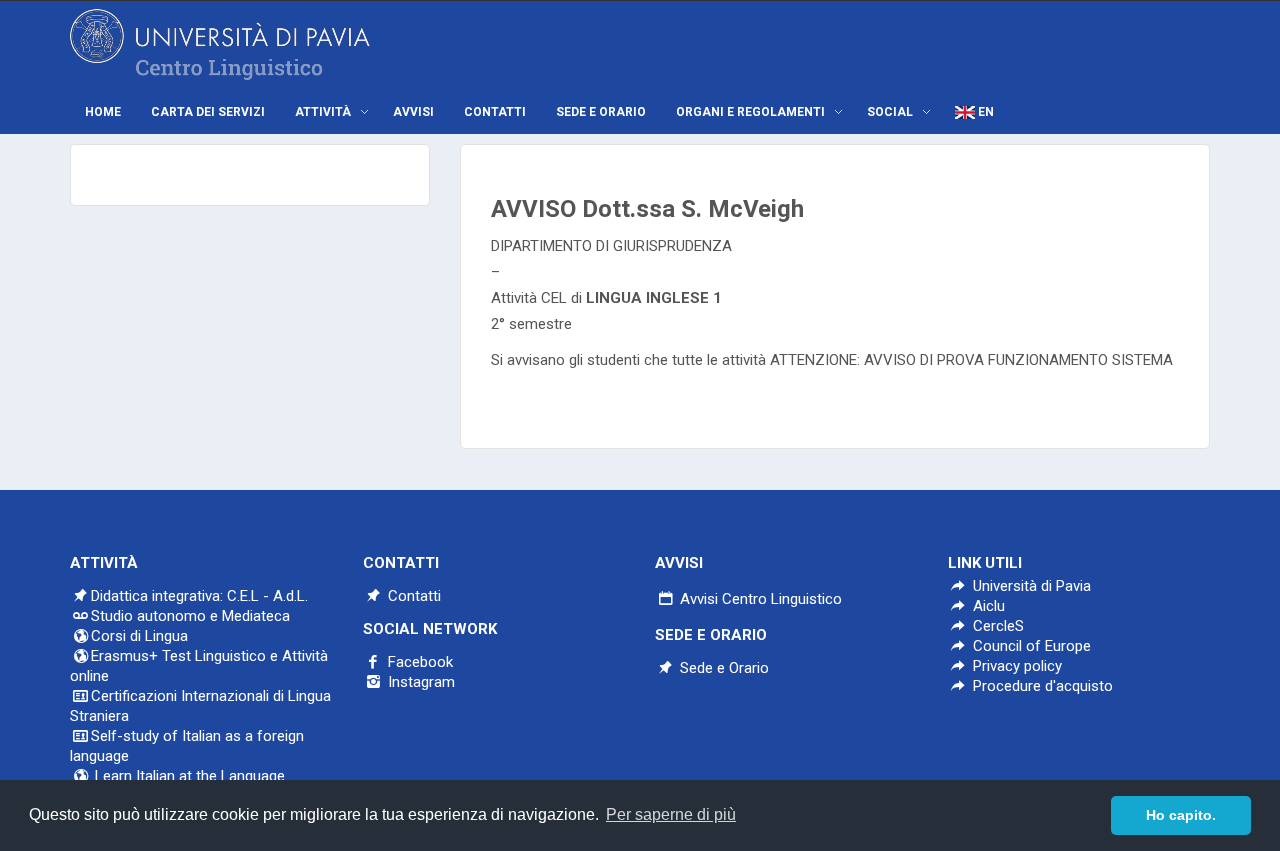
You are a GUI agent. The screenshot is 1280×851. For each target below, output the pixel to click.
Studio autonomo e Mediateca (190, 616)
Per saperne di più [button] (671, 814)
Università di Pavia (1032, 586)
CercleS (996, 626)
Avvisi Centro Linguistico (759, 599)
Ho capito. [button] (1181, 815)
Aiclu (987, 606)
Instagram (419, 682)
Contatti (412, 596)
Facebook (418, 662)
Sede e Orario (722, 668)
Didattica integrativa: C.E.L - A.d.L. (199, 596)
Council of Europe (1030, 646)
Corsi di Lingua (139, 636)
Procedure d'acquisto (1041, 686)
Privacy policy (1015, 666)
